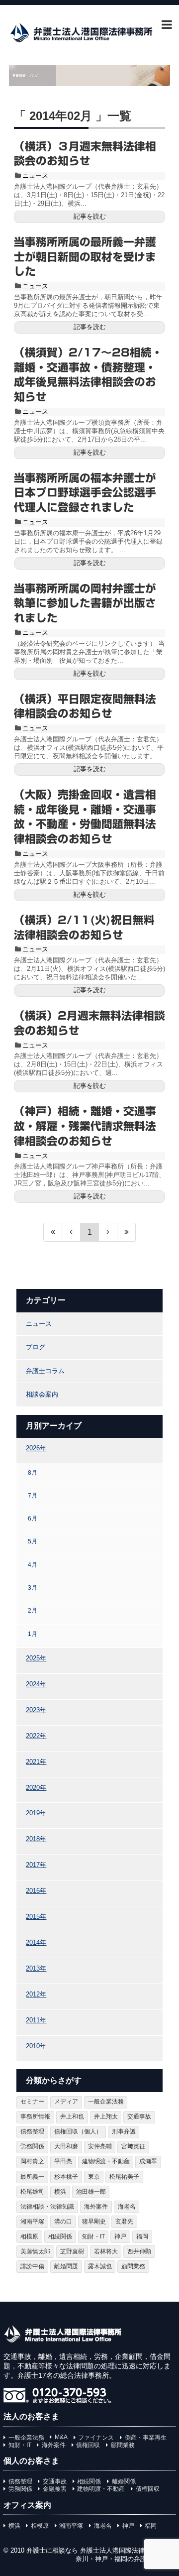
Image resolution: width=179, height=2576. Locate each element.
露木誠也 (100, 2266)
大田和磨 (66, 2146)
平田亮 (63, 2161)
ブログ (36, 1347)
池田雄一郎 (91, 2192)
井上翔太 (106, 2116)
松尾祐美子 (124, 2177)
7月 (33, 1495)
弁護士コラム (45, 1371)
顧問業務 (133, 2266)
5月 (33, 1541)
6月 (33, 1518)
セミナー (32, 2102)
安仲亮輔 (100, 2146)
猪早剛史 (94, 2222)
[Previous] (71, 1232)
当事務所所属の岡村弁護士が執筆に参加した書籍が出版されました (85, 603)
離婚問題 (66, 2266)
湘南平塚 (32, 2222)
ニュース (35, 176)
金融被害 (55, 2489)
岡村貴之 (32, 2161)
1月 (33, 1634)
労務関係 (32, 2146)
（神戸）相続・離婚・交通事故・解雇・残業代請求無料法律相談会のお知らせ (85, 1126)
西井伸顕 (139, 2251)
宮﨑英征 (133, 2146)
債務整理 (32, 2131)
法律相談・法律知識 (47, 2207)
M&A (61, 2437)
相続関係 (60, 2236)
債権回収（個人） (78, 2131)
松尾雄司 (32, 2192)
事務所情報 (35, 2116)
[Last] (127, 1232)
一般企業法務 (106, 2102)
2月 (33, 1610)
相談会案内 (42, 1394)
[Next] (108, 1232)
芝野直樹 (72, 2251)
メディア (66, 2102)
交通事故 (139, 2116)
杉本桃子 (66, 2177)
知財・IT (93, 2236)
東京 (94, 2177)
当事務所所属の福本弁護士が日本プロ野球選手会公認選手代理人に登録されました (85, 493)
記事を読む (90, 216)
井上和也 (72, 2116)
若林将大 (106, 2251)
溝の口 (63, 2222)
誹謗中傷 (32, 2266)
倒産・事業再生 (146, 2438)
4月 (33, 1565)
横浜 (60, 2192)
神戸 (120, 2236)
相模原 (29, 2236)
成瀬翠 (148, 2161)
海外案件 (96, 2207)
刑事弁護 (124, 2131)
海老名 (127, 2207)
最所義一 (32, 2177)
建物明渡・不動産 (106, 2161)
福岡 (142, 2236)
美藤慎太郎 (35, 2251)
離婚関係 (124, 2481)
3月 (33, 1587)
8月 (33, 1472)
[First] (53, 1232)
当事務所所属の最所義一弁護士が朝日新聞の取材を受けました (85, 257)
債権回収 (88, 2445)
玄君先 (124, 2222)
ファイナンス (96, 2438)
